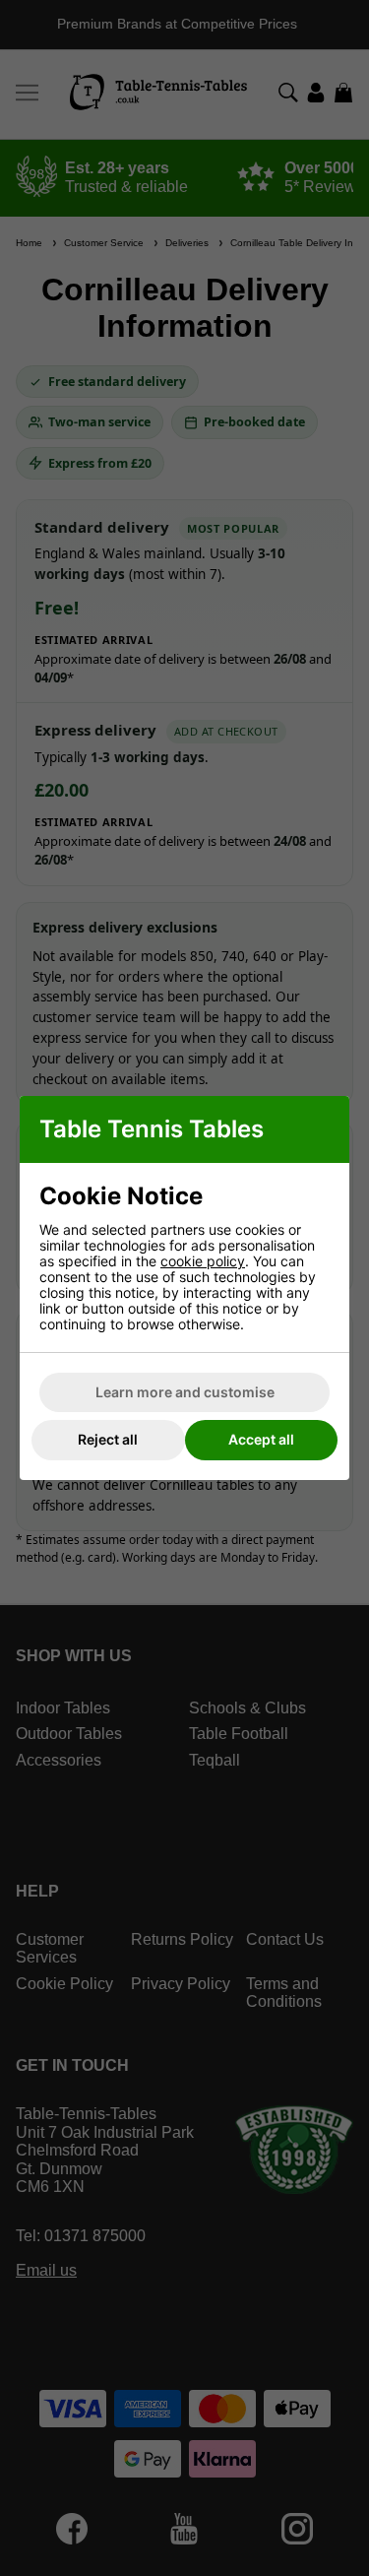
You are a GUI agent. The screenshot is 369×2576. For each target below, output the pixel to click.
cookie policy (203, 1261)
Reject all (108, 1439)
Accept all (261, 1439)
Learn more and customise (185, 1392)
